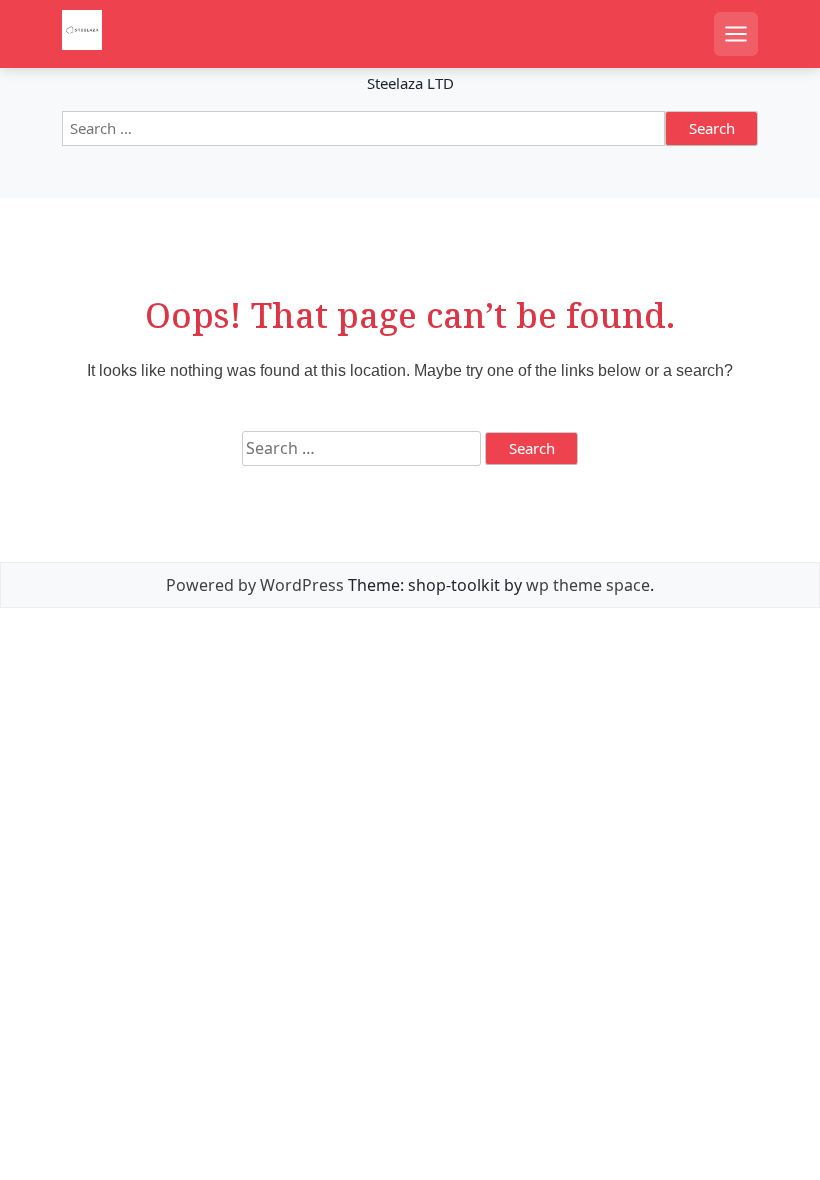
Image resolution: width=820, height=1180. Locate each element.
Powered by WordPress (255, 585)
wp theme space (588, 585)
